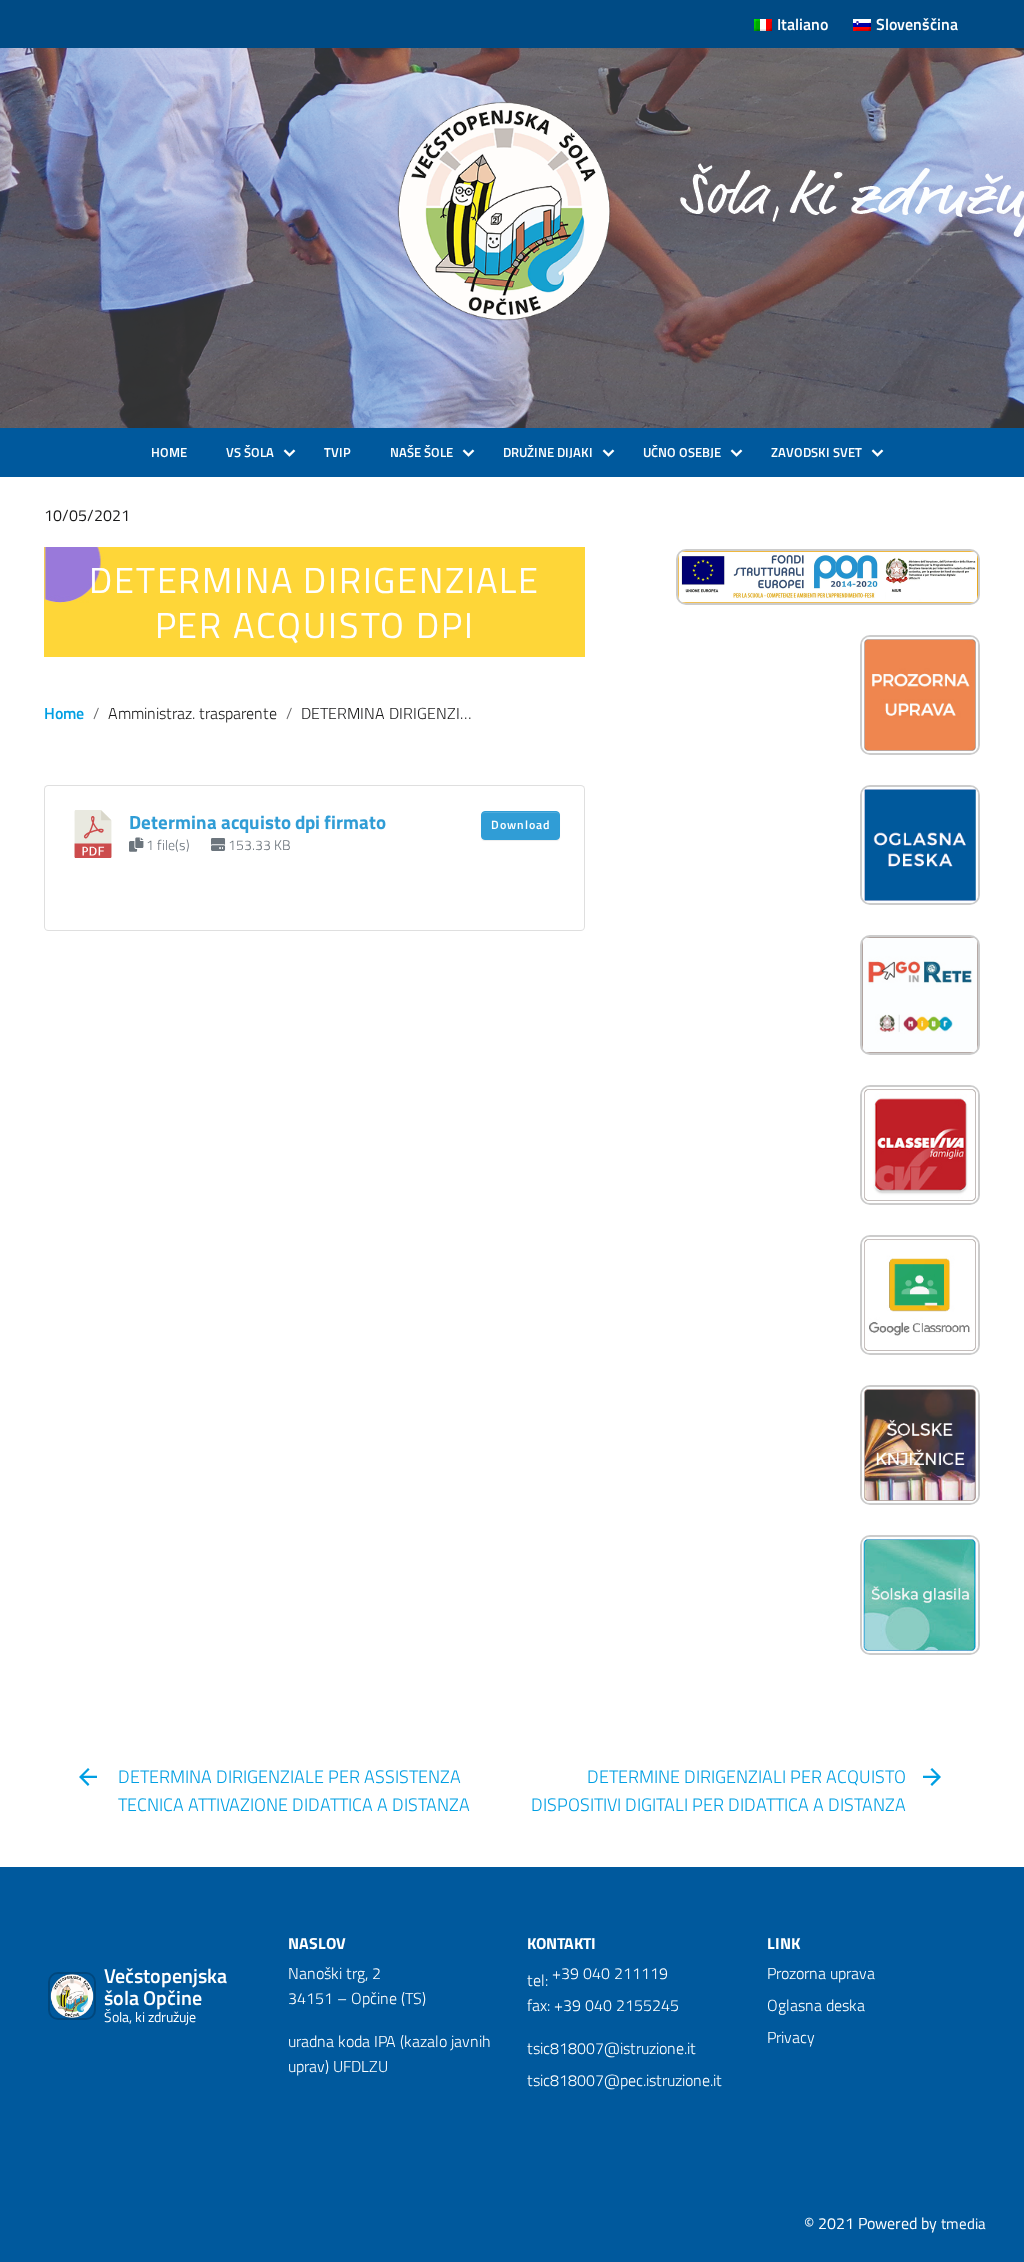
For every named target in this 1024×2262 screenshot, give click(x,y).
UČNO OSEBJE (682, 452)
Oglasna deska (816, 2005)
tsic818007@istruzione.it (611, 2048)
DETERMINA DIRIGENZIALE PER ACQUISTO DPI (314, 602)
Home (64, 713)
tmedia (963, 2223)
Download (520, 824)
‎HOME (169, 452)
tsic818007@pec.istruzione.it (624, 2080)
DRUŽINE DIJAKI (548, 452)
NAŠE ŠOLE (421, 452)
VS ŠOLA (250, 452)
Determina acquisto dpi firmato (257, 822)
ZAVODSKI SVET (816, 452)
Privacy (791, 2037)
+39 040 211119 (610, 1973)
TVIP (337, 452)
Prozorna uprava (821, 1973)
